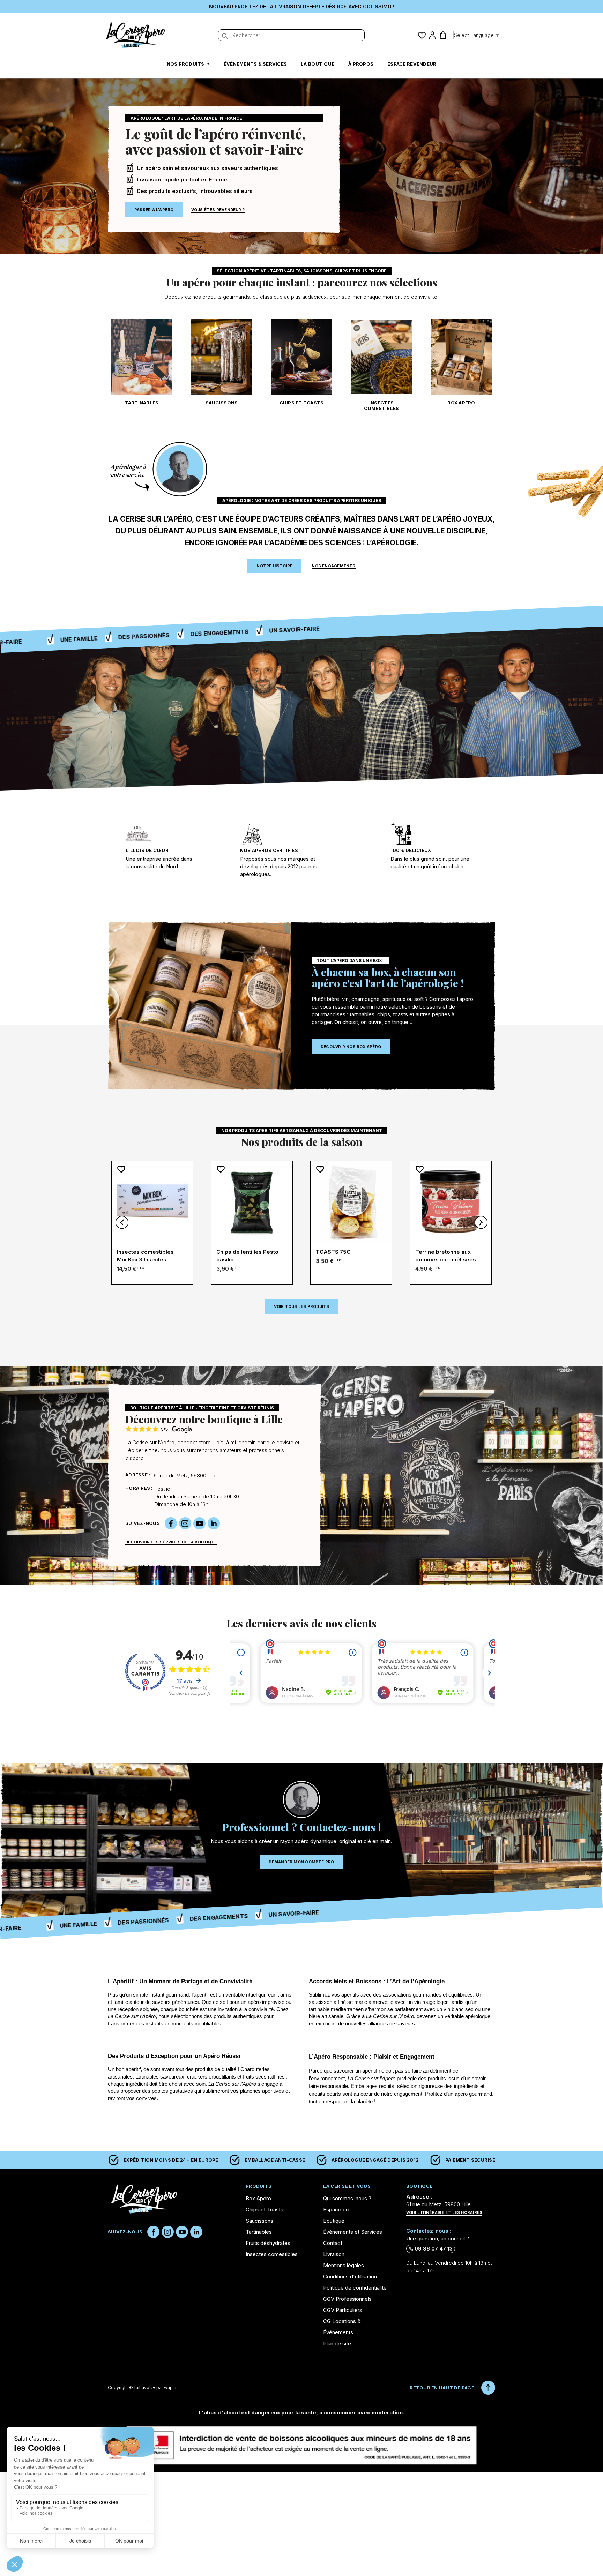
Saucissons (222, 403)
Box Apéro (461, 403)
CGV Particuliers (343, 2310)
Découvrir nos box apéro (351, 1047)
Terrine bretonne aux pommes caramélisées (446, 1256)
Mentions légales (344, 2265)
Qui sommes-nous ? (347, 2198)
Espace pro (337, 2210)
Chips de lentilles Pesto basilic (247, 1256)
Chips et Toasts (302, 403)
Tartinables (142, 403)
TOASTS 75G (333, 1252)
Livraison (334, 2254)
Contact (333, 2243)
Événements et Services (353, 2232)
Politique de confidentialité (355, 2288)
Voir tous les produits (302, 1306)
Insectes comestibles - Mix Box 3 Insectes (147, 1256)
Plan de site (337, 2343)
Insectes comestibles (382, 405)
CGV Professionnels (347, 2299)
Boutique (334, 2221)
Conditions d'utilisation (350, 2277)
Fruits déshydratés (268, 2243)
